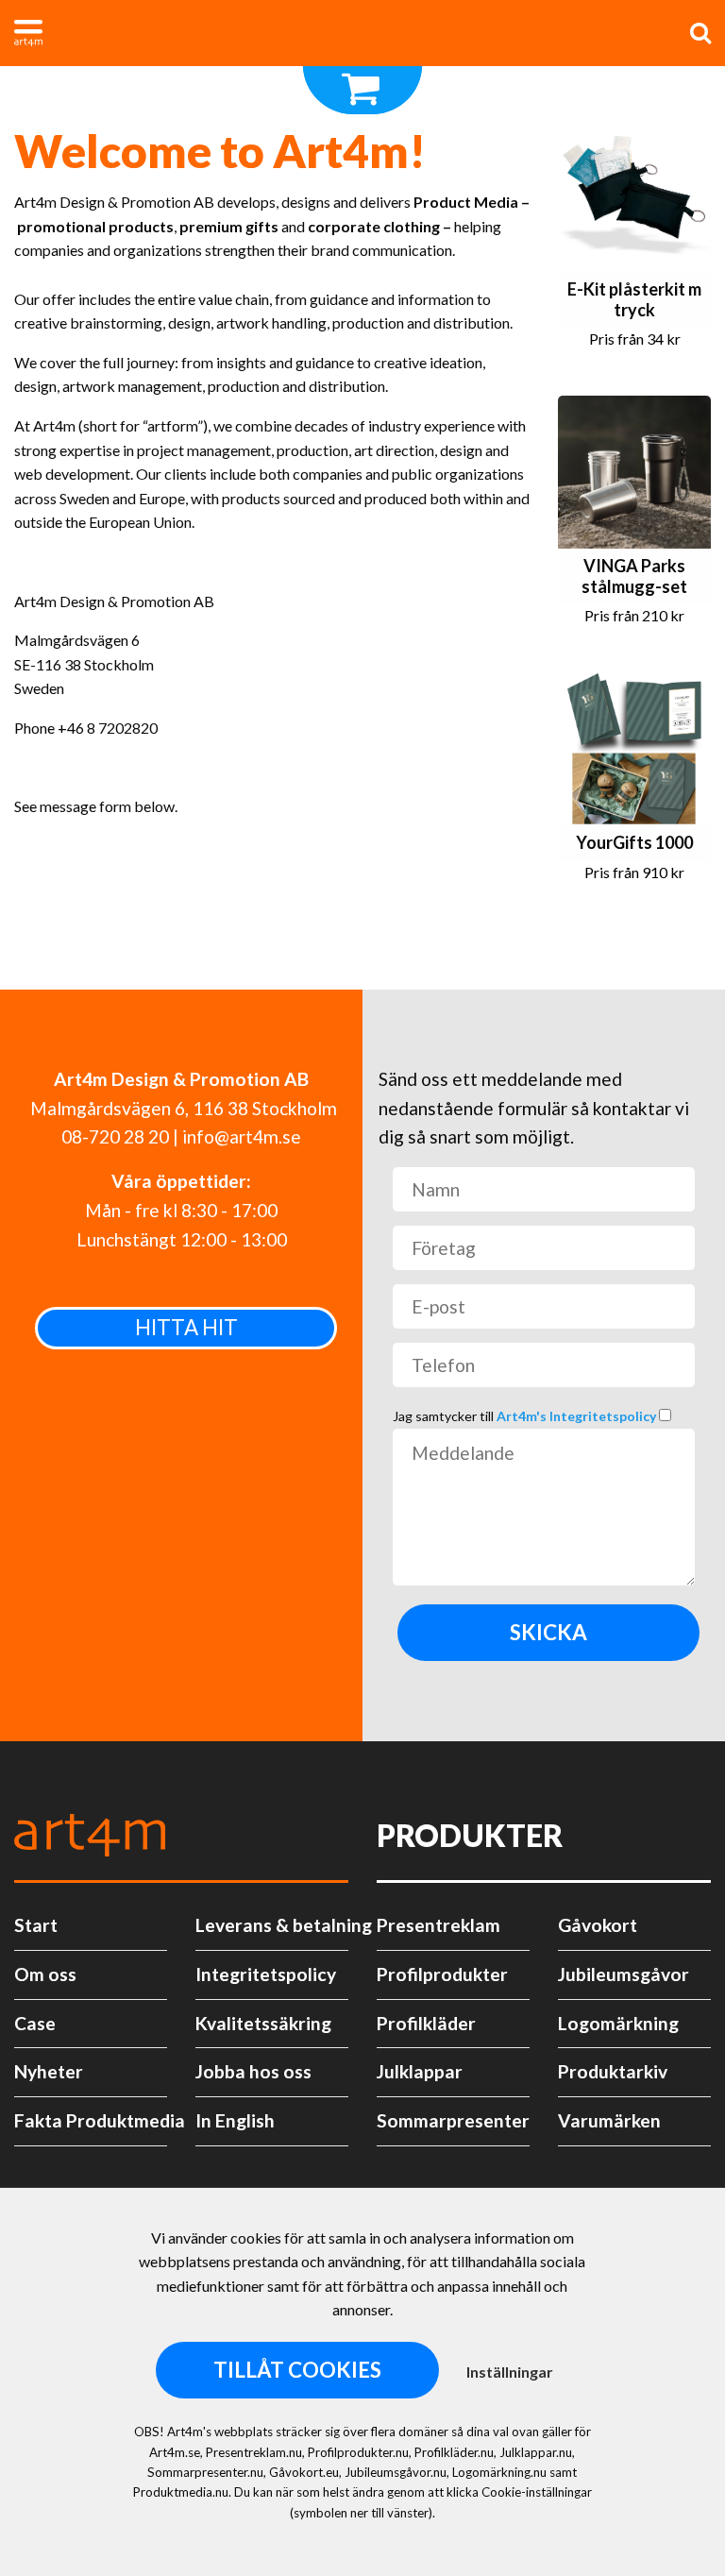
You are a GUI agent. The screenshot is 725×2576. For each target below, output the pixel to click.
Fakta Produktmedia (91, 2120)
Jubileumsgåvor (624, 1974)
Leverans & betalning (272, 1925)
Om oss (45, 1974)
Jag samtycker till (526, 1416)
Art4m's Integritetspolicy (578, 1416)
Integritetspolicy (266, 1974)
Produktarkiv (613, 2071)
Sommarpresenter (453, 2120)
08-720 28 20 (115, 1136)
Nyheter (49, 2071)
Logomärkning (618, 2023)
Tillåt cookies (297, 2370)
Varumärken (609, 2120)
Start (36, 1925)
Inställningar (510, 2372)
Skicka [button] (548, 1632)
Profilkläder (426, 2023)
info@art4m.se (242, 1136)
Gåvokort (598, 1925)
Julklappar (420, 2071)
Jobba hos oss (253, 2071)
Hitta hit (186, 1327)
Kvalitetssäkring (263, 2023)
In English (235, 2120)
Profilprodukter (442, 1974)
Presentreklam (438, 1925)
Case (35, 2023)
